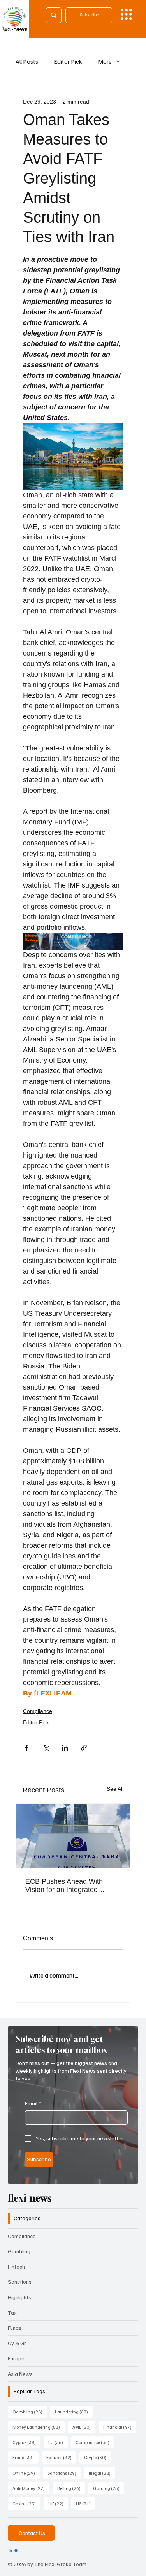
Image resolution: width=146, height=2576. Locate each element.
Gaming (109, 2488)
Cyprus (26, 2442)
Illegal (102, 2473)
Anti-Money (31, 2488)
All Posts (27, 61)
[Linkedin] (10, 2551)
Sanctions (20, 2282)
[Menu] (126, 14)
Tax (12, 2313)
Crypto (98, 2457)
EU (58, 2442)
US (86, 2503)
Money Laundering (39, 2427)
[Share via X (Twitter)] (46, 1748)
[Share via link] (84, 1748)
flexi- (30, 2198)
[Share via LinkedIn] (65, 1748)
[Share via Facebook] (27, 1748)
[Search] (54, 15)
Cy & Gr (17, 2343)
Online (26, 2473)
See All (115, 1789)
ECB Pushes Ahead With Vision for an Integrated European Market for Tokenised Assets (64, 1886)
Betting (71, 2488)
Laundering (74, 2412)
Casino (26, 2503)
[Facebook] (16, 2551)
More (105, 61)
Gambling (19, 2251)
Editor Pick (68, 61)
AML (84, 2427)
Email (33, 2103)
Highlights (19, 2297)
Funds (15, 2328)
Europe (16, 2358)
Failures (61, 2457)
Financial (120, 2427)
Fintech (16, 2266)
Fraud (26, 2457)
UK (58, 2503)
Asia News (20, 2374)
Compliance (38, 1711)
